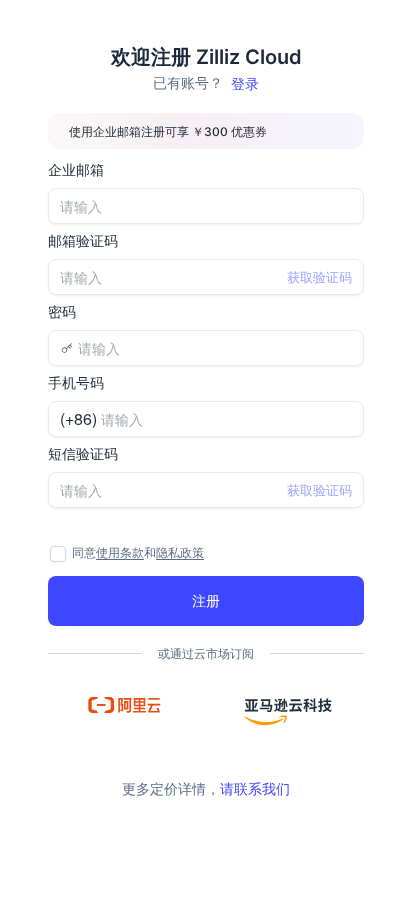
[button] (124, 705)
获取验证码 (319, 276)
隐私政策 (180, 552)
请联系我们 (255, 788)
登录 (245, 83)
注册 (206, 600)
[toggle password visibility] (345, 348)
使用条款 (120, 552)
